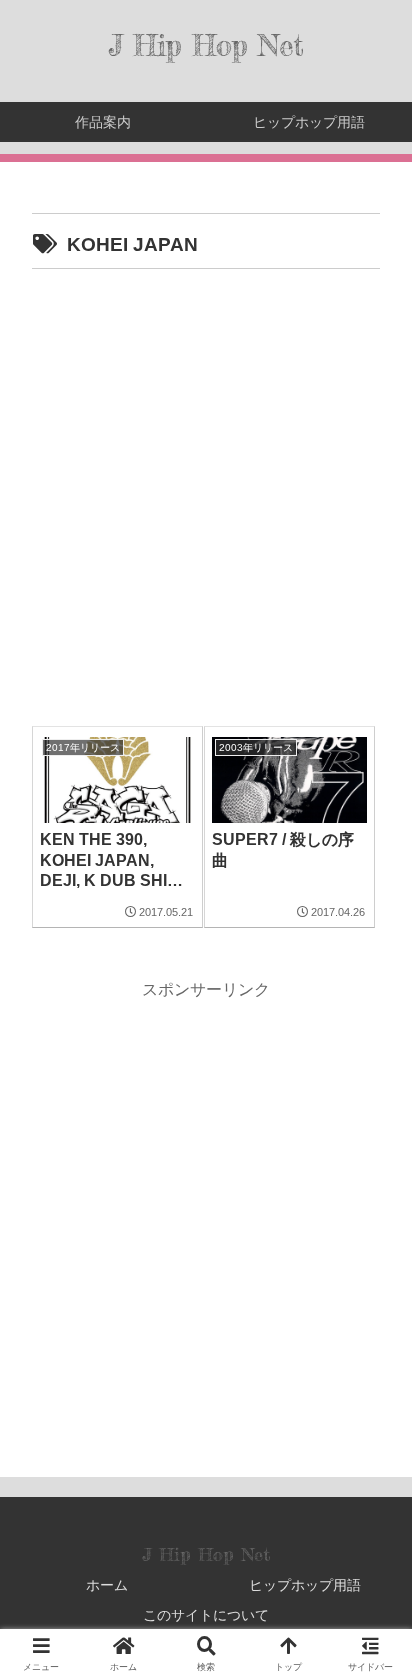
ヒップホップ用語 (305, 1585)
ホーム (107, 1585)
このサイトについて (206, 1615)
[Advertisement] (206, 491)
